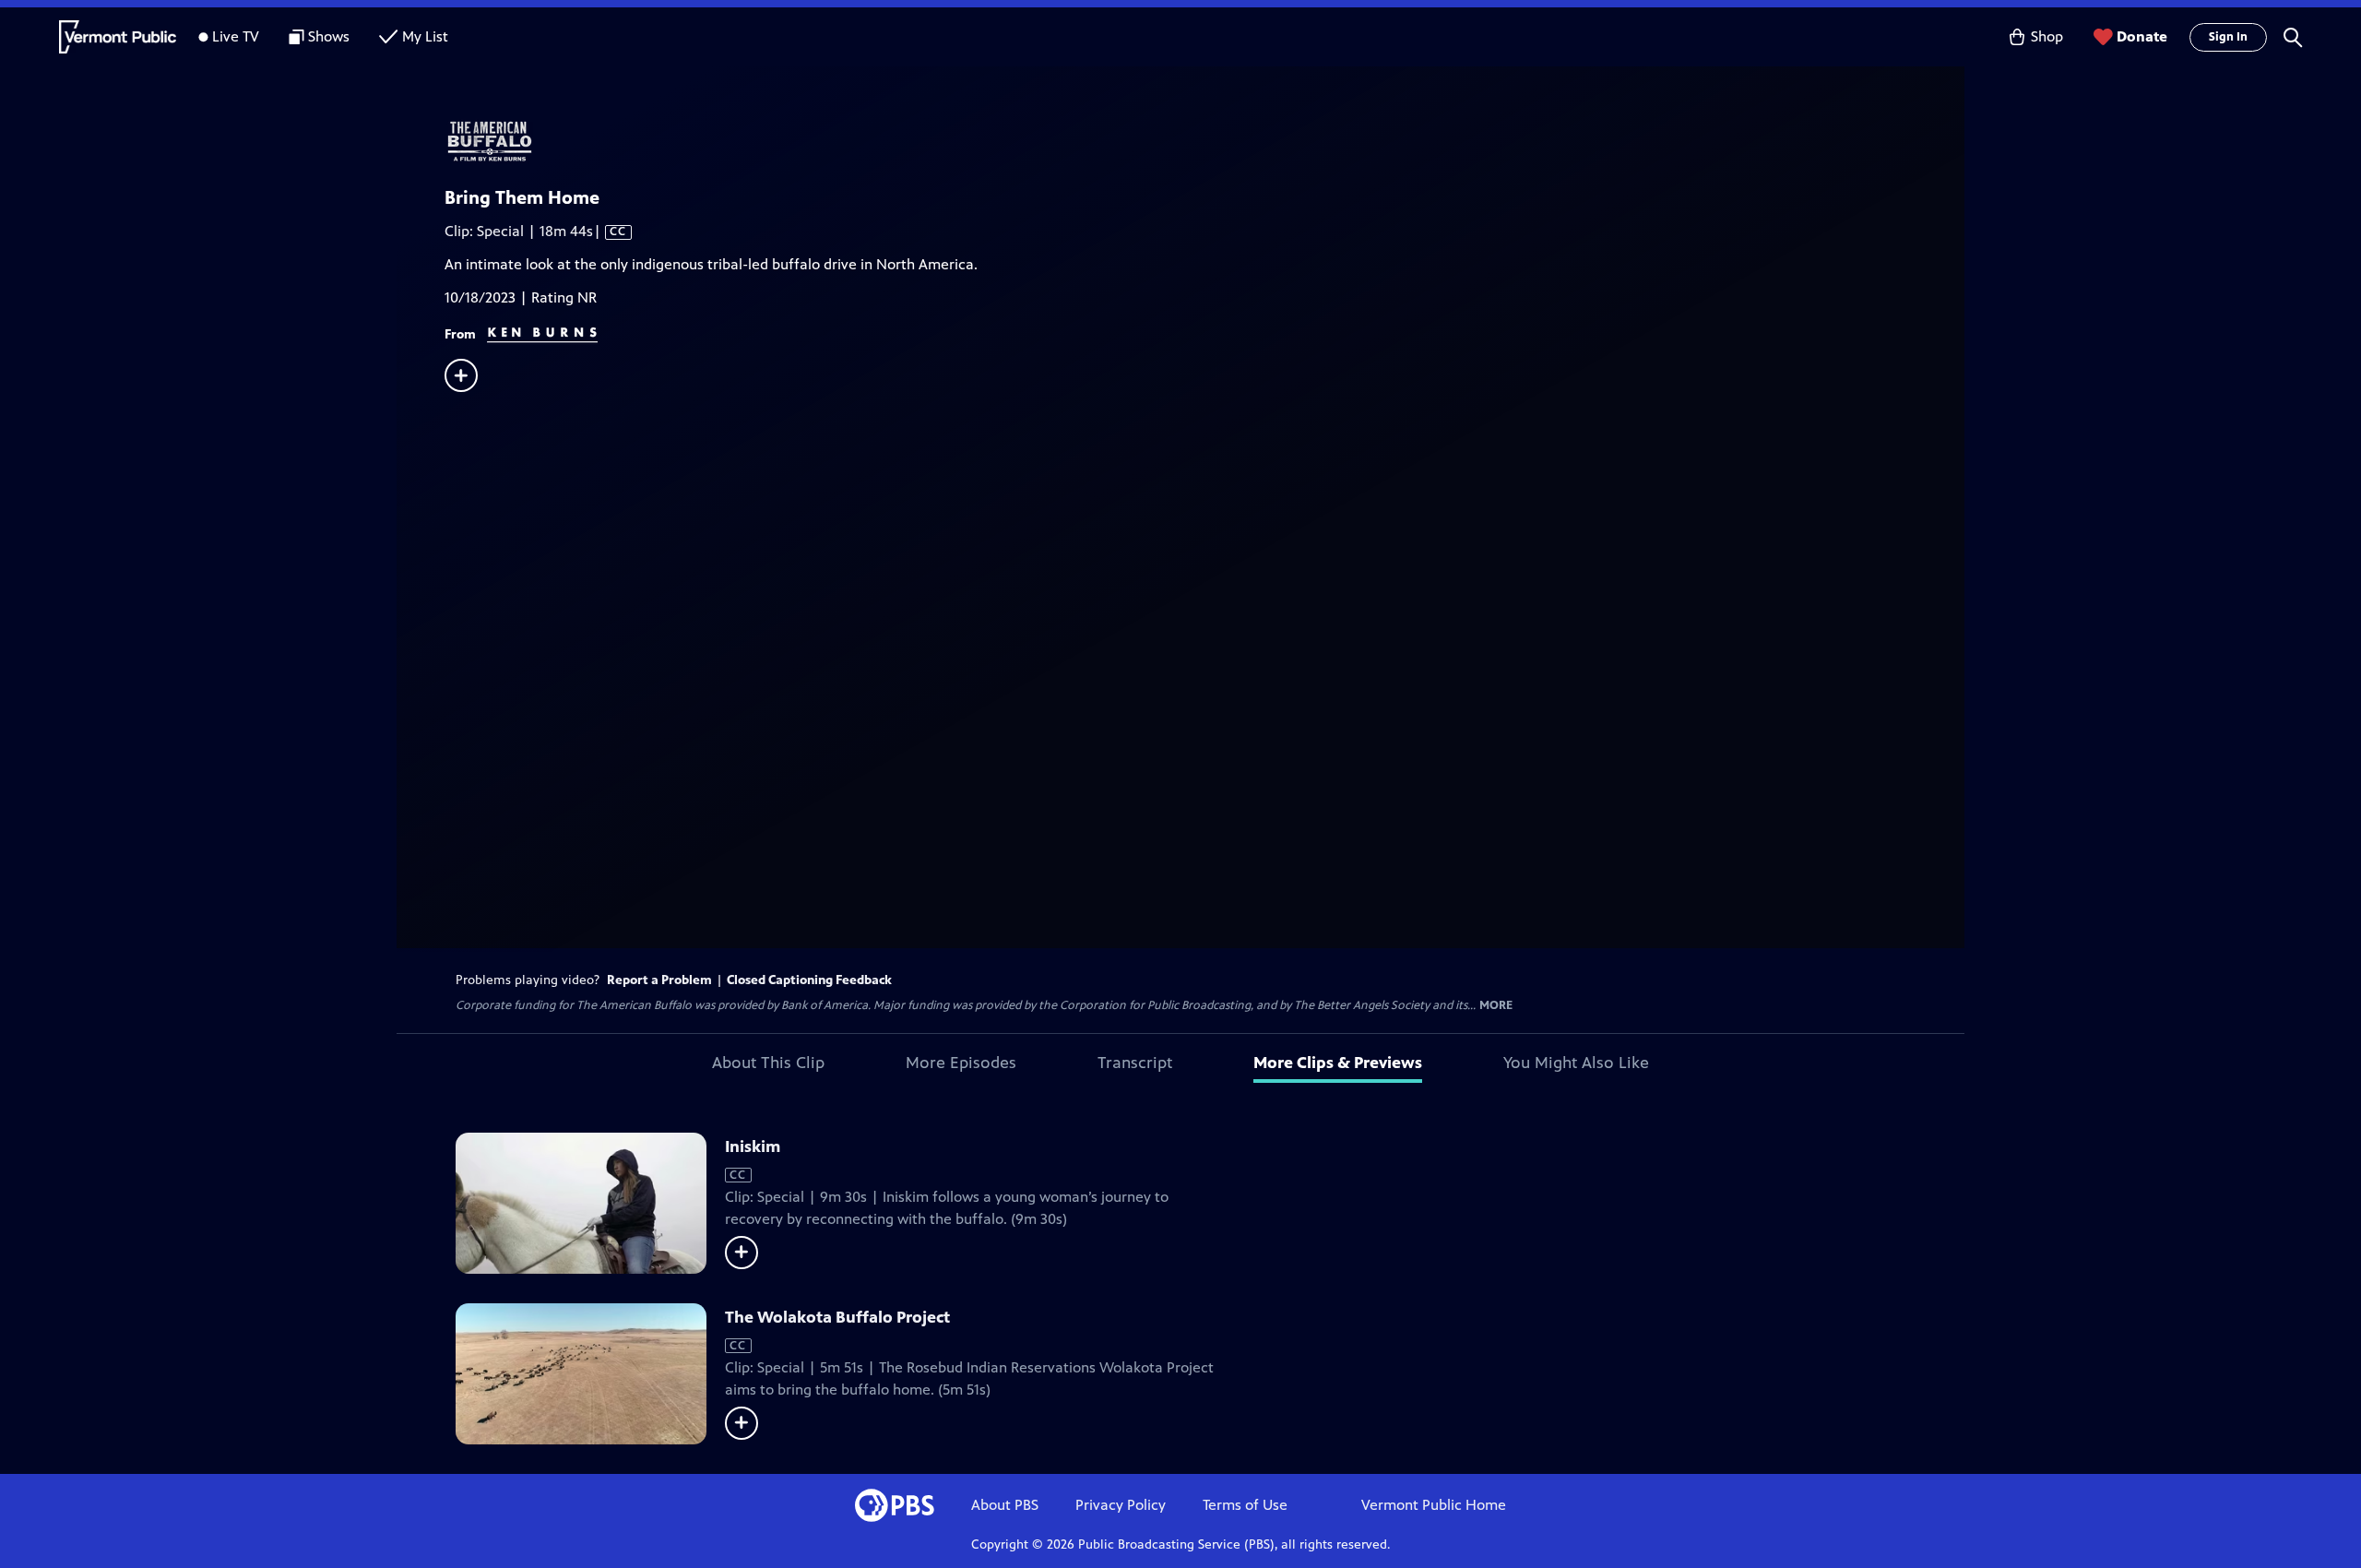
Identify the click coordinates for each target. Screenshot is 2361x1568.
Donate (2142, 36)
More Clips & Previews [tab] (1338, 1063)
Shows (329, 36)
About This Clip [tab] (768, 1063)
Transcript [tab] (1135, 1063)
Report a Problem (659, 980)
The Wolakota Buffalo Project (837, 1317)
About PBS (1005, 1505)
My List (425, 36)
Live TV (236, 36)
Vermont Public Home (1434, 1505)
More (1496, 1006)
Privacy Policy (1121, 1505)
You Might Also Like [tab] (1576, 1063)
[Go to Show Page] (1204, 141)
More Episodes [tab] (961, 1063)
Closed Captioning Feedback (809, 980)
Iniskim (753, 1146)
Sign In (2228, 37)
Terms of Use (1245, 1505)
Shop (2047, 36)
